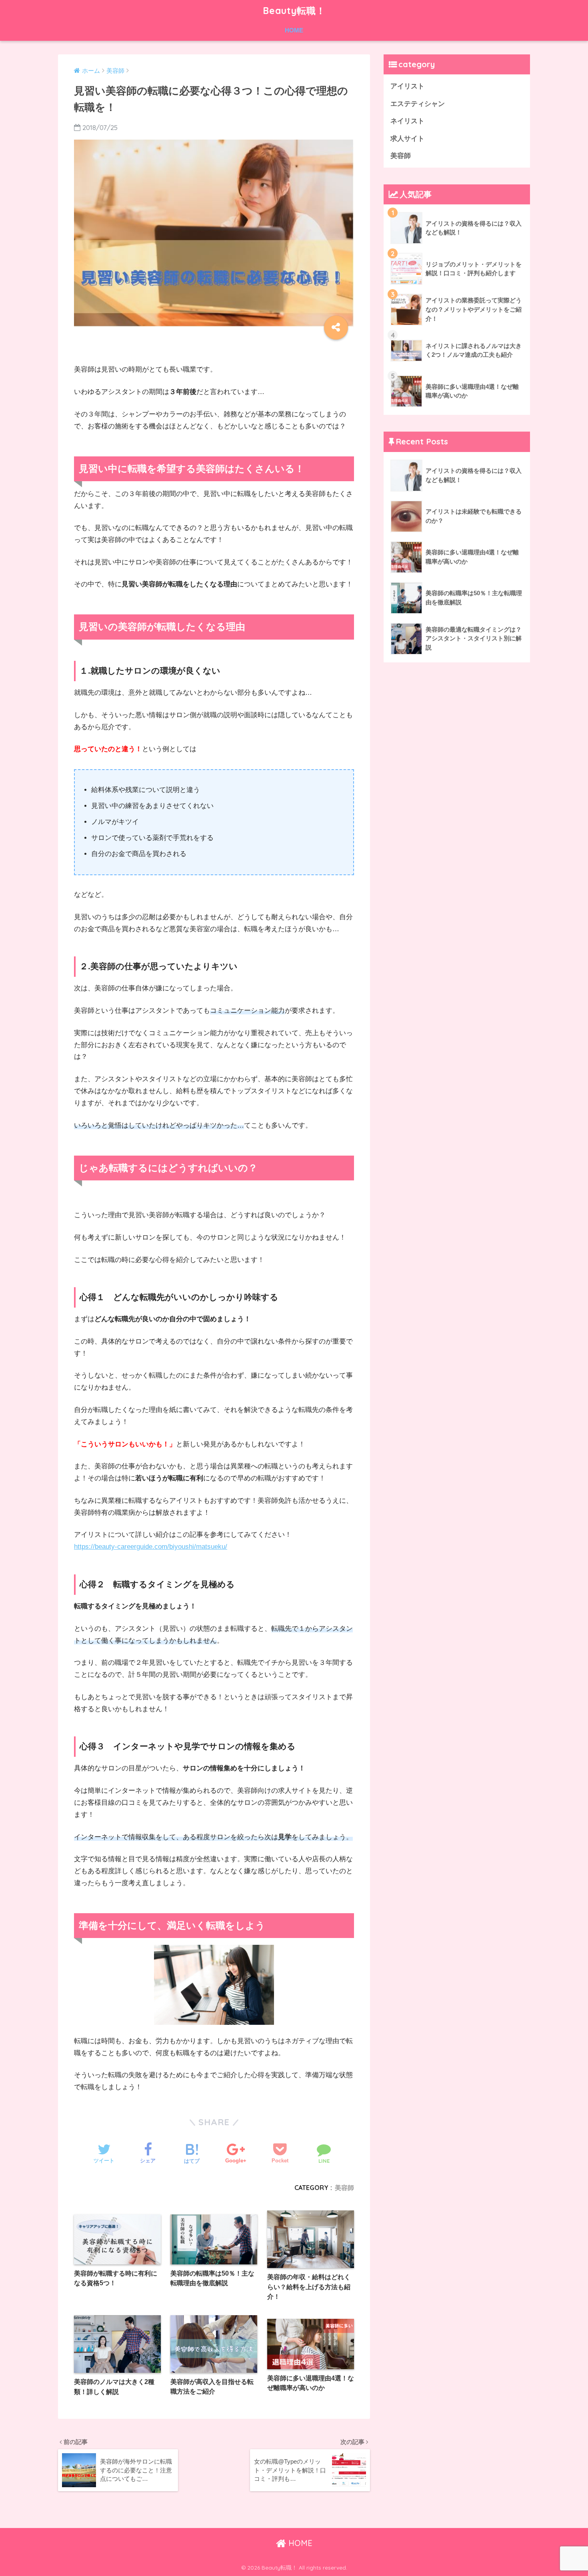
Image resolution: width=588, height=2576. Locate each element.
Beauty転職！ (294, 11)
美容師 (344, 2188)
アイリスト (407, 86)
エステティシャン (418, 104)
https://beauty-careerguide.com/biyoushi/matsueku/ (151, 1547)
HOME (294, 30)
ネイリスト (407, 121)
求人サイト (407, 139)
